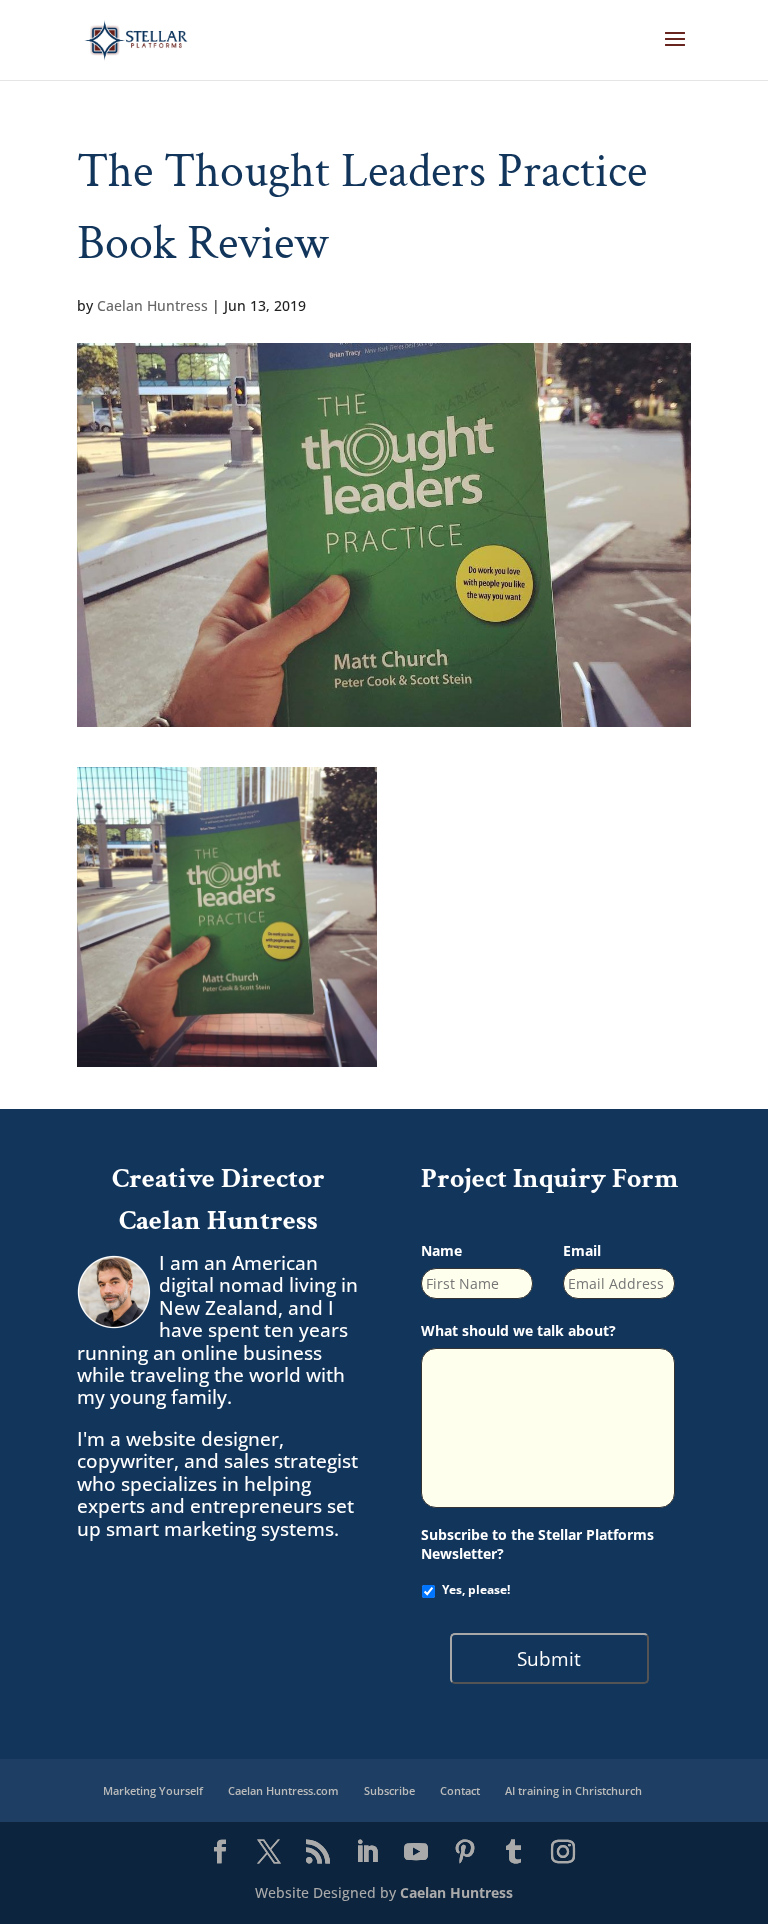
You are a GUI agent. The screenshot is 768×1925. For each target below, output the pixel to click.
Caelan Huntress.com (283, 1790)
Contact (460, 1790)
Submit (549, 1658)
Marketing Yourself (153, 1790)
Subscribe (389, 1790)
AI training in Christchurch (573, 1790)
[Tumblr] (514, 1853)
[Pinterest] (465, 1853)
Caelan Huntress (152, 305)
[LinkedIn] (367, 1853)
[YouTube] (416, 1853)
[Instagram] (563, 1853)
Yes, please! (476, 1589)
